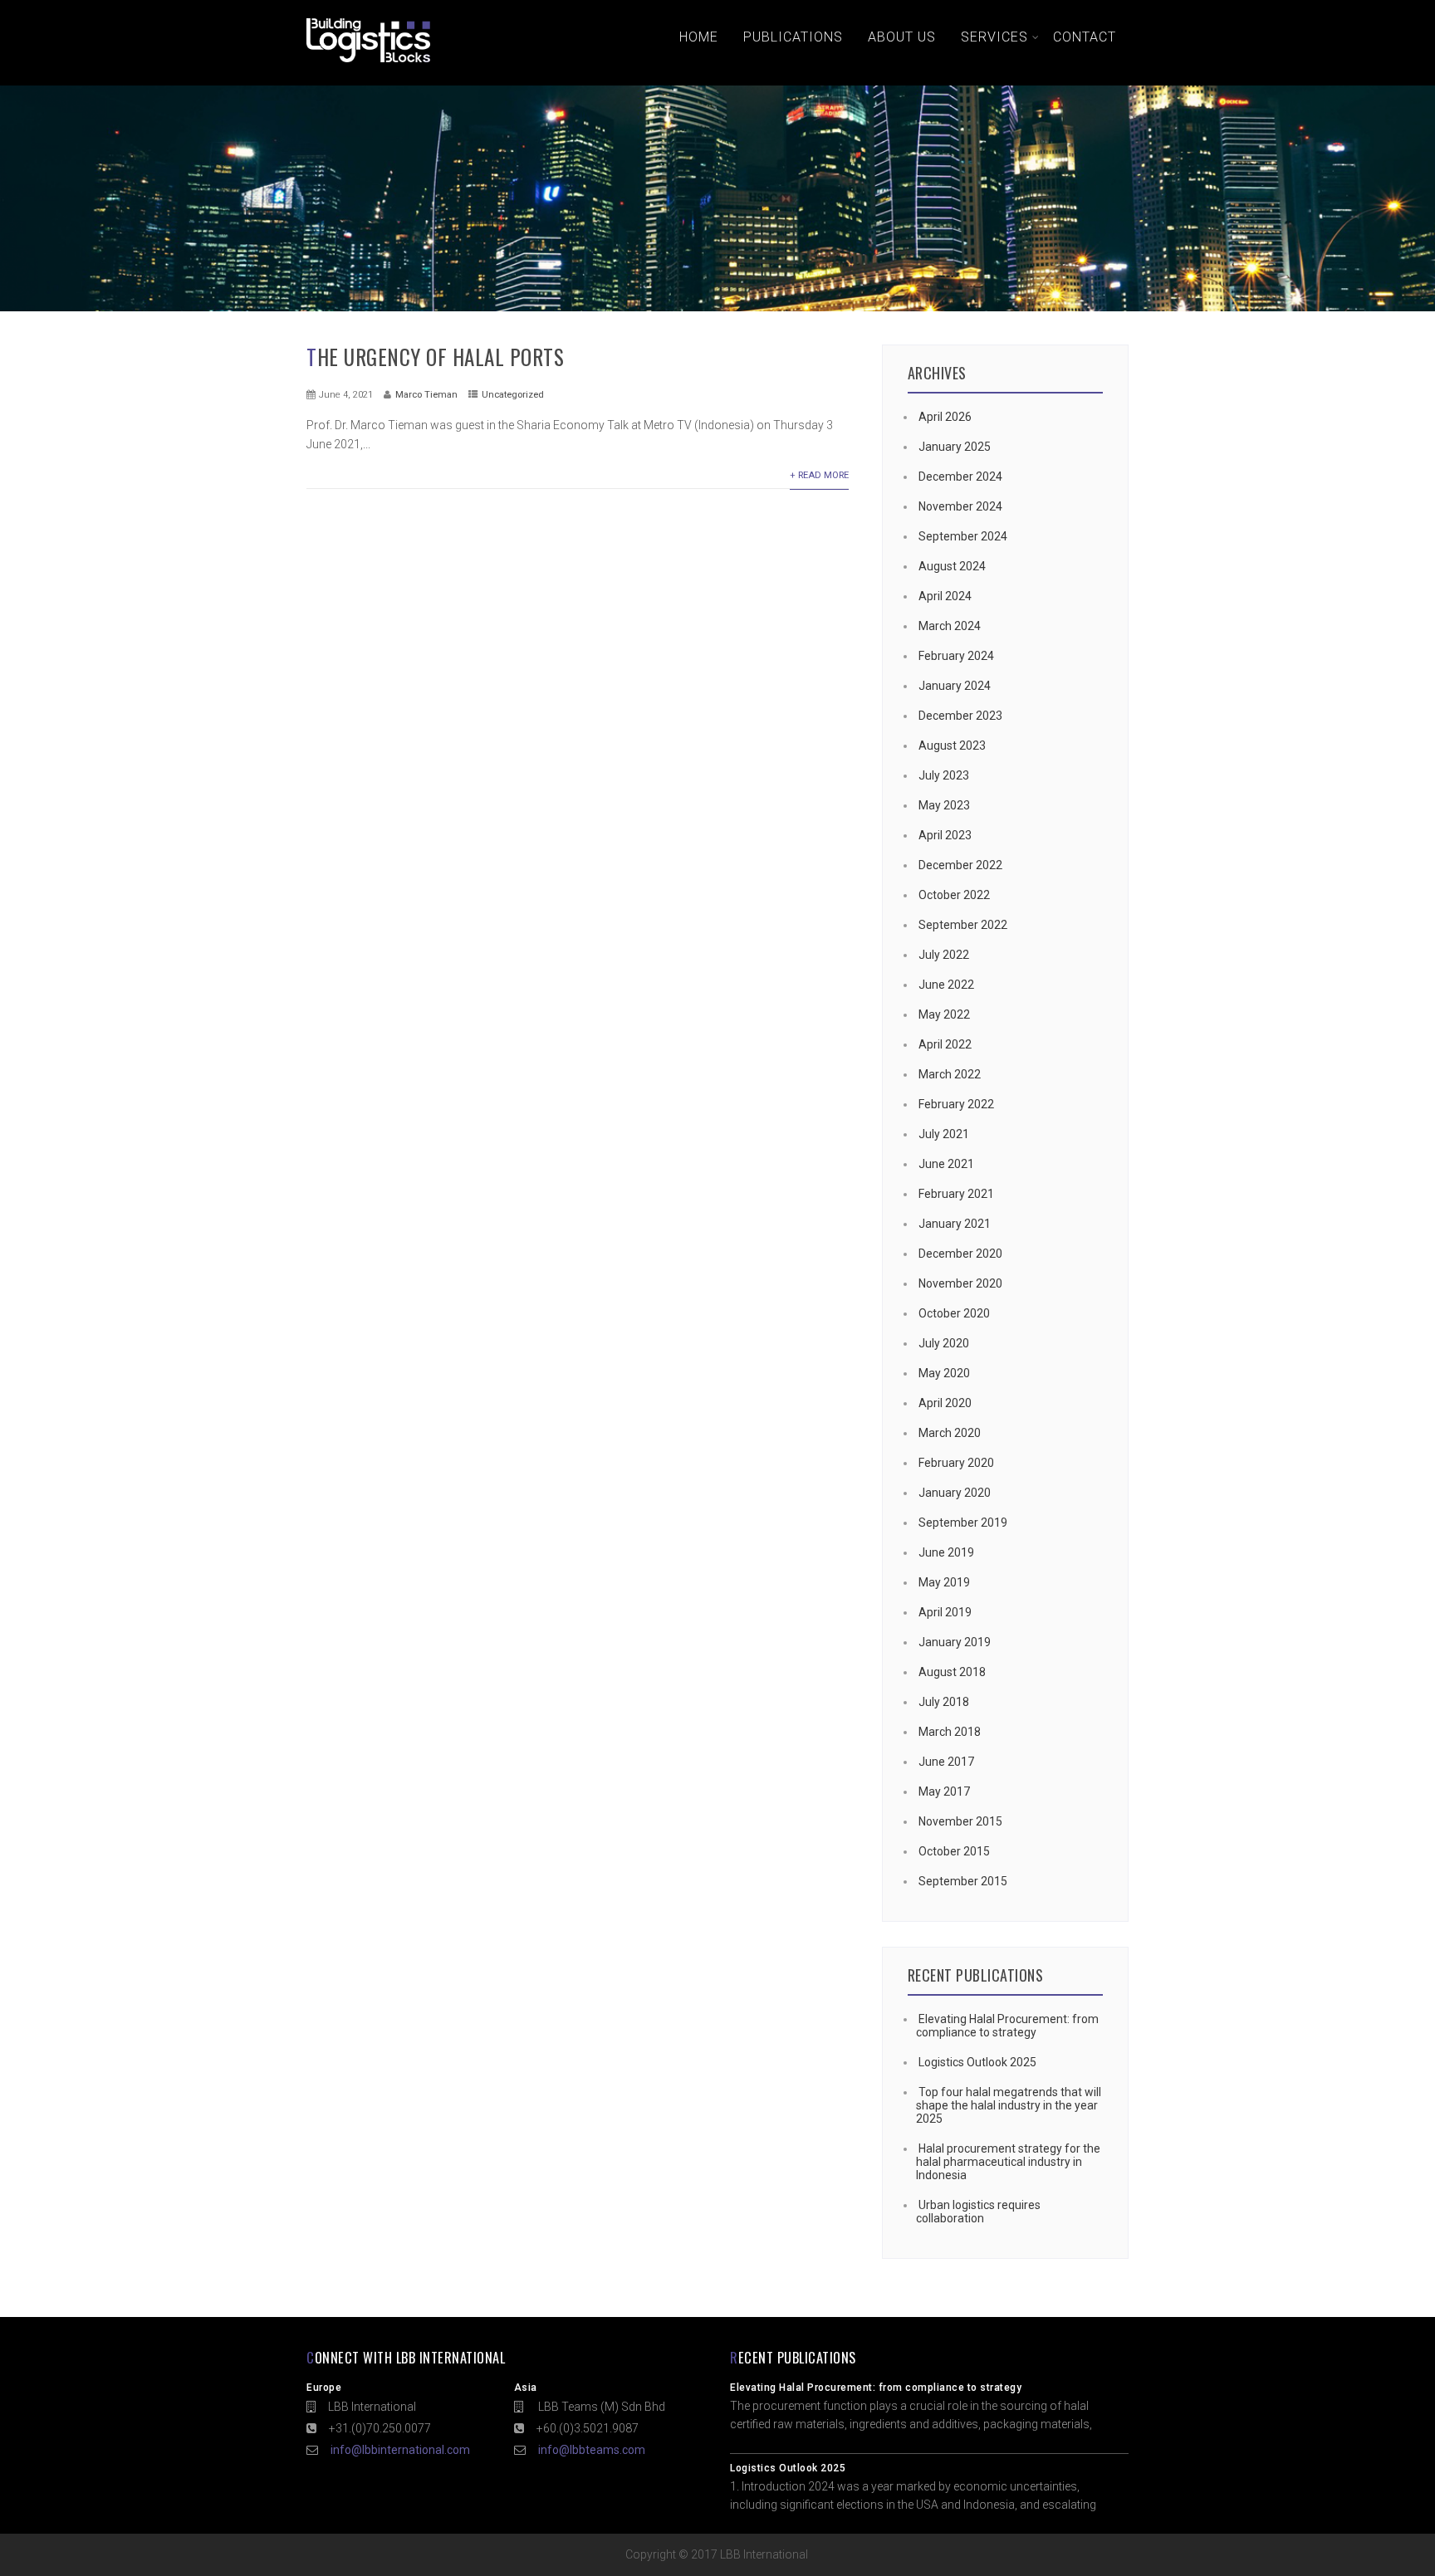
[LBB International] (368, 62)
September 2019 (963, 1523)
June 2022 (946, 985)
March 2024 (950, 626)
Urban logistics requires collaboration (978, 2212)
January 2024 (955, 686)
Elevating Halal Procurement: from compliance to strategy (1007, 2026)
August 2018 (952, 1672)
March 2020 (950, 1433)
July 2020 (944, 1343)
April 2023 (945, 835)
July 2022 (944, 955)
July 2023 (944, 775)
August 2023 (952, 745)
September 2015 (963, 1881)
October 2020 (954, 1313)
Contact (1085, 37)
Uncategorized (513, 395)
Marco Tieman (426, 395)
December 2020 (960, 1254)
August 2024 (952, 566)
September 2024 (963, 536)
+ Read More (819, 475)
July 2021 (944, 1134)
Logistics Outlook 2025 (977, 2062)
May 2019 (944, 1582)
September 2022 (963, 925)
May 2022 (944, 1014)
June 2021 (946, 1164)
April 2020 (945, 1403)
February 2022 (956, 1104)
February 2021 (956, 1194)
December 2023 (960, 716)
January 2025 (955, 447)
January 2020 (955, 1493)
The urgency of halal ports (435, 357)
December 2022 (960, 865)
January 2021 (955, 1224)
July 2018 (944, 1702)
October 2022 (954, 895)
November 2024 (960, 506)
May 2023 (944, 805)
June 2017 (946, 1762)
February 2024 (956, 656)
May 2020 (944, 1373)
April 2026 (945, 417)
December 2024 (960, 477)
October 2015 (954, 1851)
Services (994, 37)
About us (902, 37)
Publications (793, 37)
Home (699, 37)
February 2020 (956, 1463)
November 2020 (960, 1283)
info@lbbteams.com (592, 2450)
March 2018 (950, 1732)
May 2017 (944, 1791)
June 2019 (946, 1552)
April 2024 (945, 596)
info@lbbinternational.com (400, 2450)
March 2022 (950, 1074)
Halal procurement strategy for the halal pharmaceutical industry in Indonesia (1008, 2162)
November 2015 (960, 1821)
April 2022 (945, 1044)
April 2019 (945, 1612)
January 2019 (955, 1642)
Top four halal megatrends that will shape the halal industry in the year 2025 (1009, 2105)
